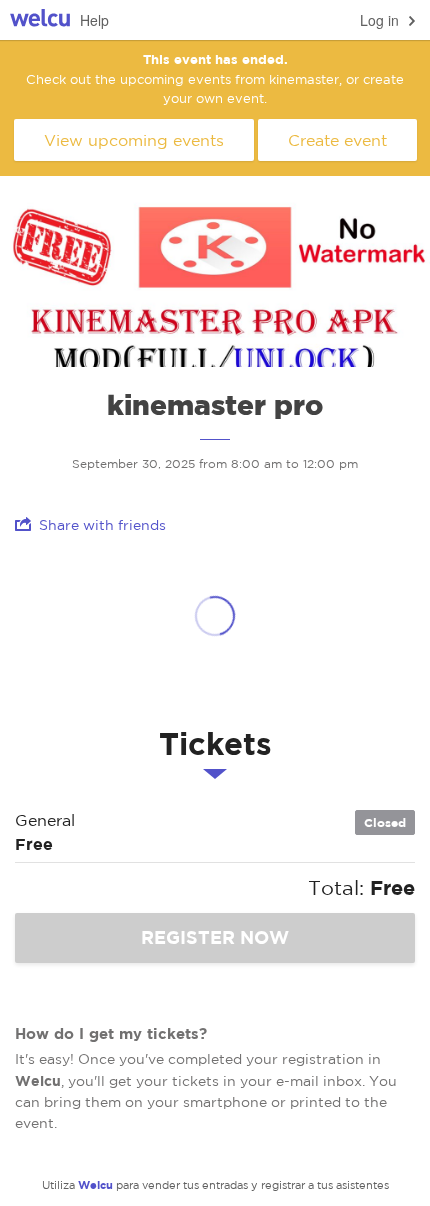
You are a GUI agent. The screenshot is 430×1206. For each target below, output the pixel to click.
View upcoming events (134, 140)
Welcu (40, 20)
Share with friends (102, 525)
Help (94, 20)
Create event (337, 140)
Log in (379, 20)
